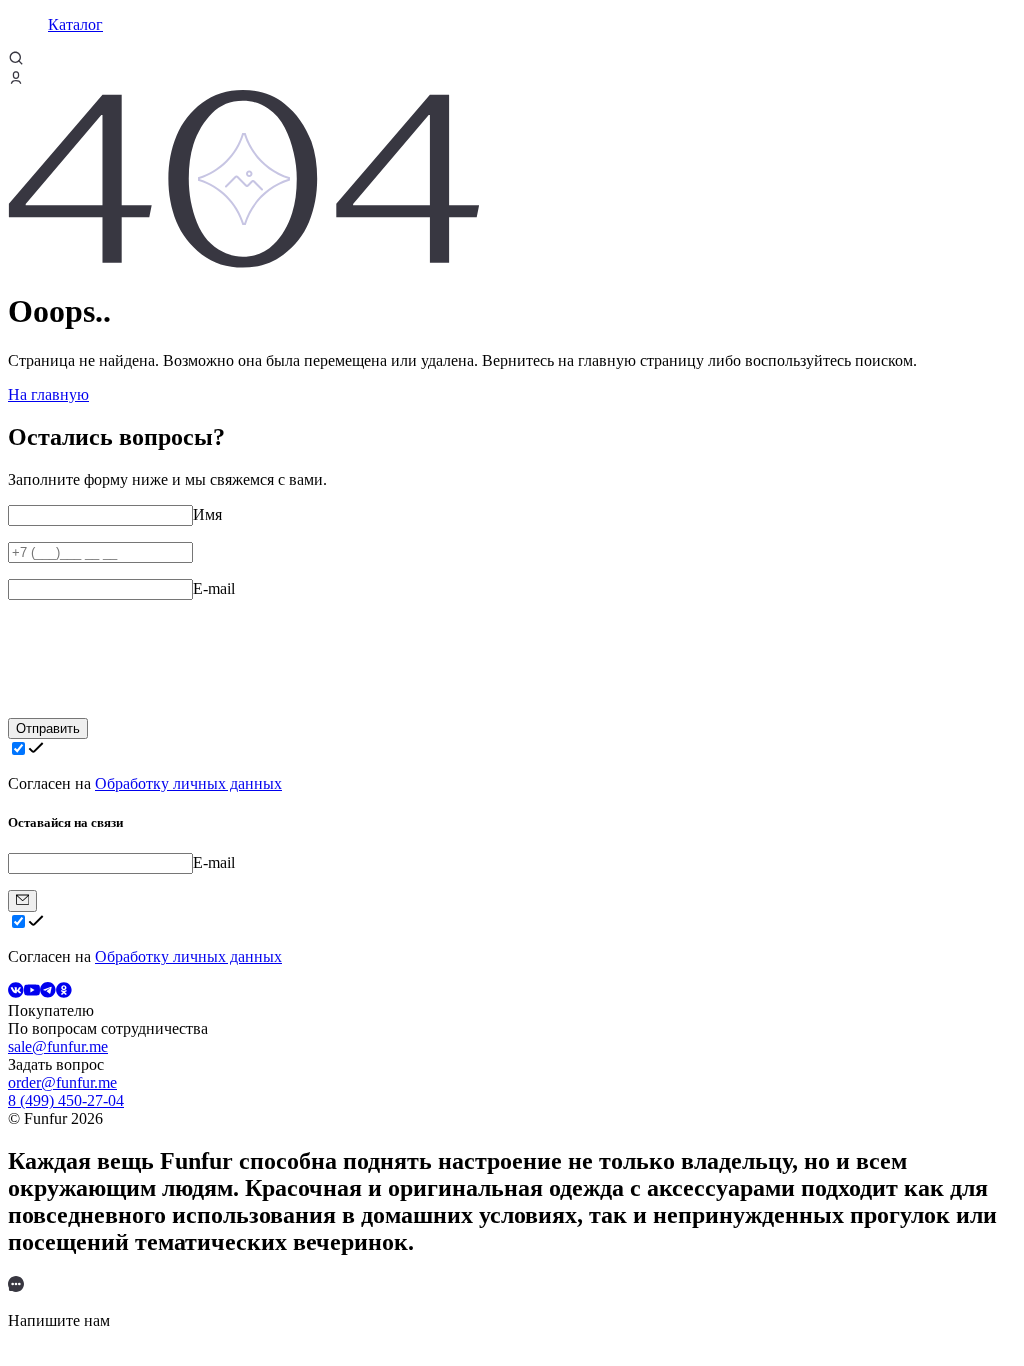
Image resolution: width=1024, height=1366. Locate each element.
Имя (207, 514)
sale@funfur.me (58, 1046)
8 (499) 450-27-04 (66, 1100)
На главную (48, 394)
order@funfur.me (62, 1082)
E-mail (214, 588)
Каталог (75, 24)
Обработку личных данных (188, 783)
